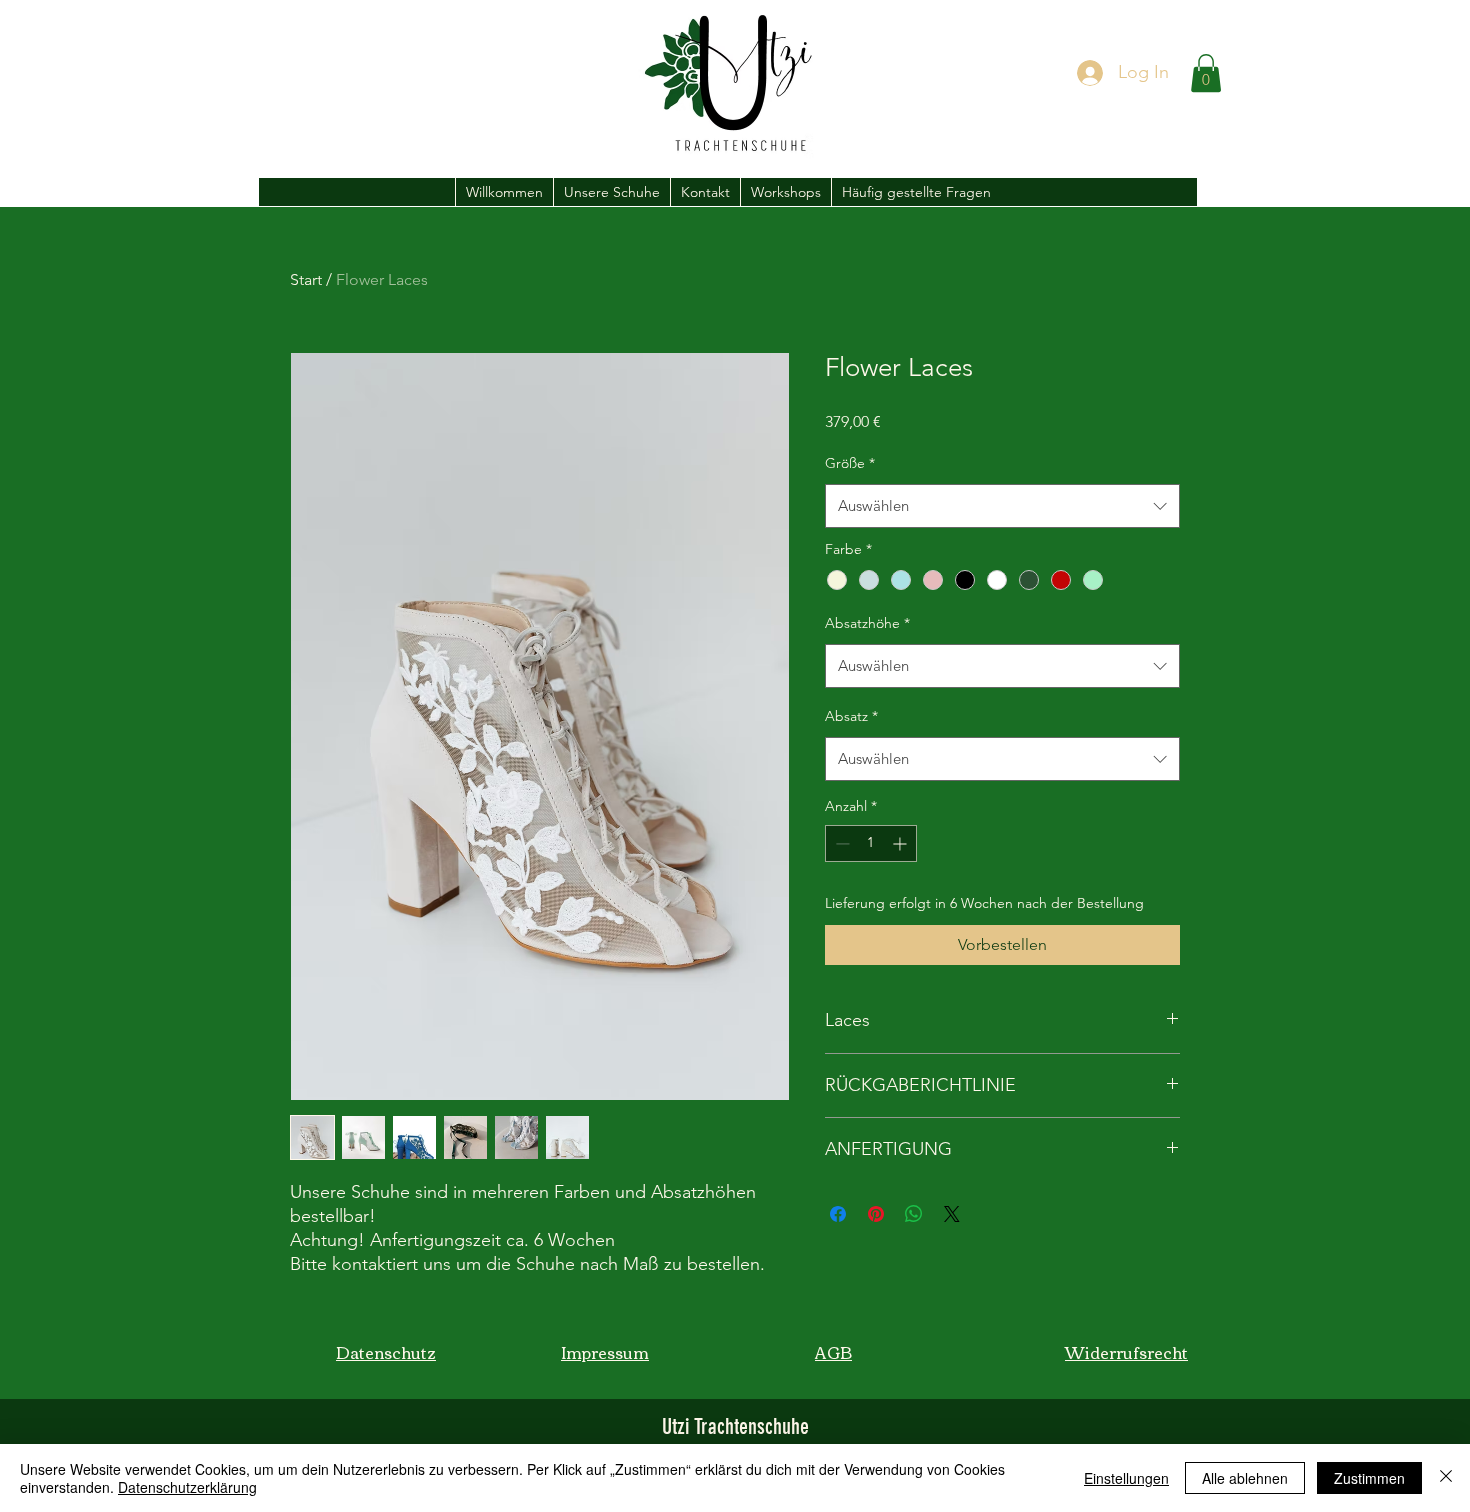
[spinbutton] (871, 843)
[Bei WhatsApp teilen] (914, 1214)
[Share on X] (952, 1214)
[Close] (1446, 1478)
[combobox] (1002, 506)
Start (306, 279)
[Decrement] (840, 843)
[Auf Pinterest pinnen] (876, 1214)
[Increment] (901, 843)
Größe (850, 463)
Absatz (851, 716)
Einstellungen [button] (1126, 1478)
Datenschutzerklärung (187, 1487)
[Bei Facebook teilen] (838, 1214)
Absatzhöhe (867, 623)
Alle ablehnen (1245, 1478)
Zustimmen (1369, 1478)
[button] (1206, 73)
